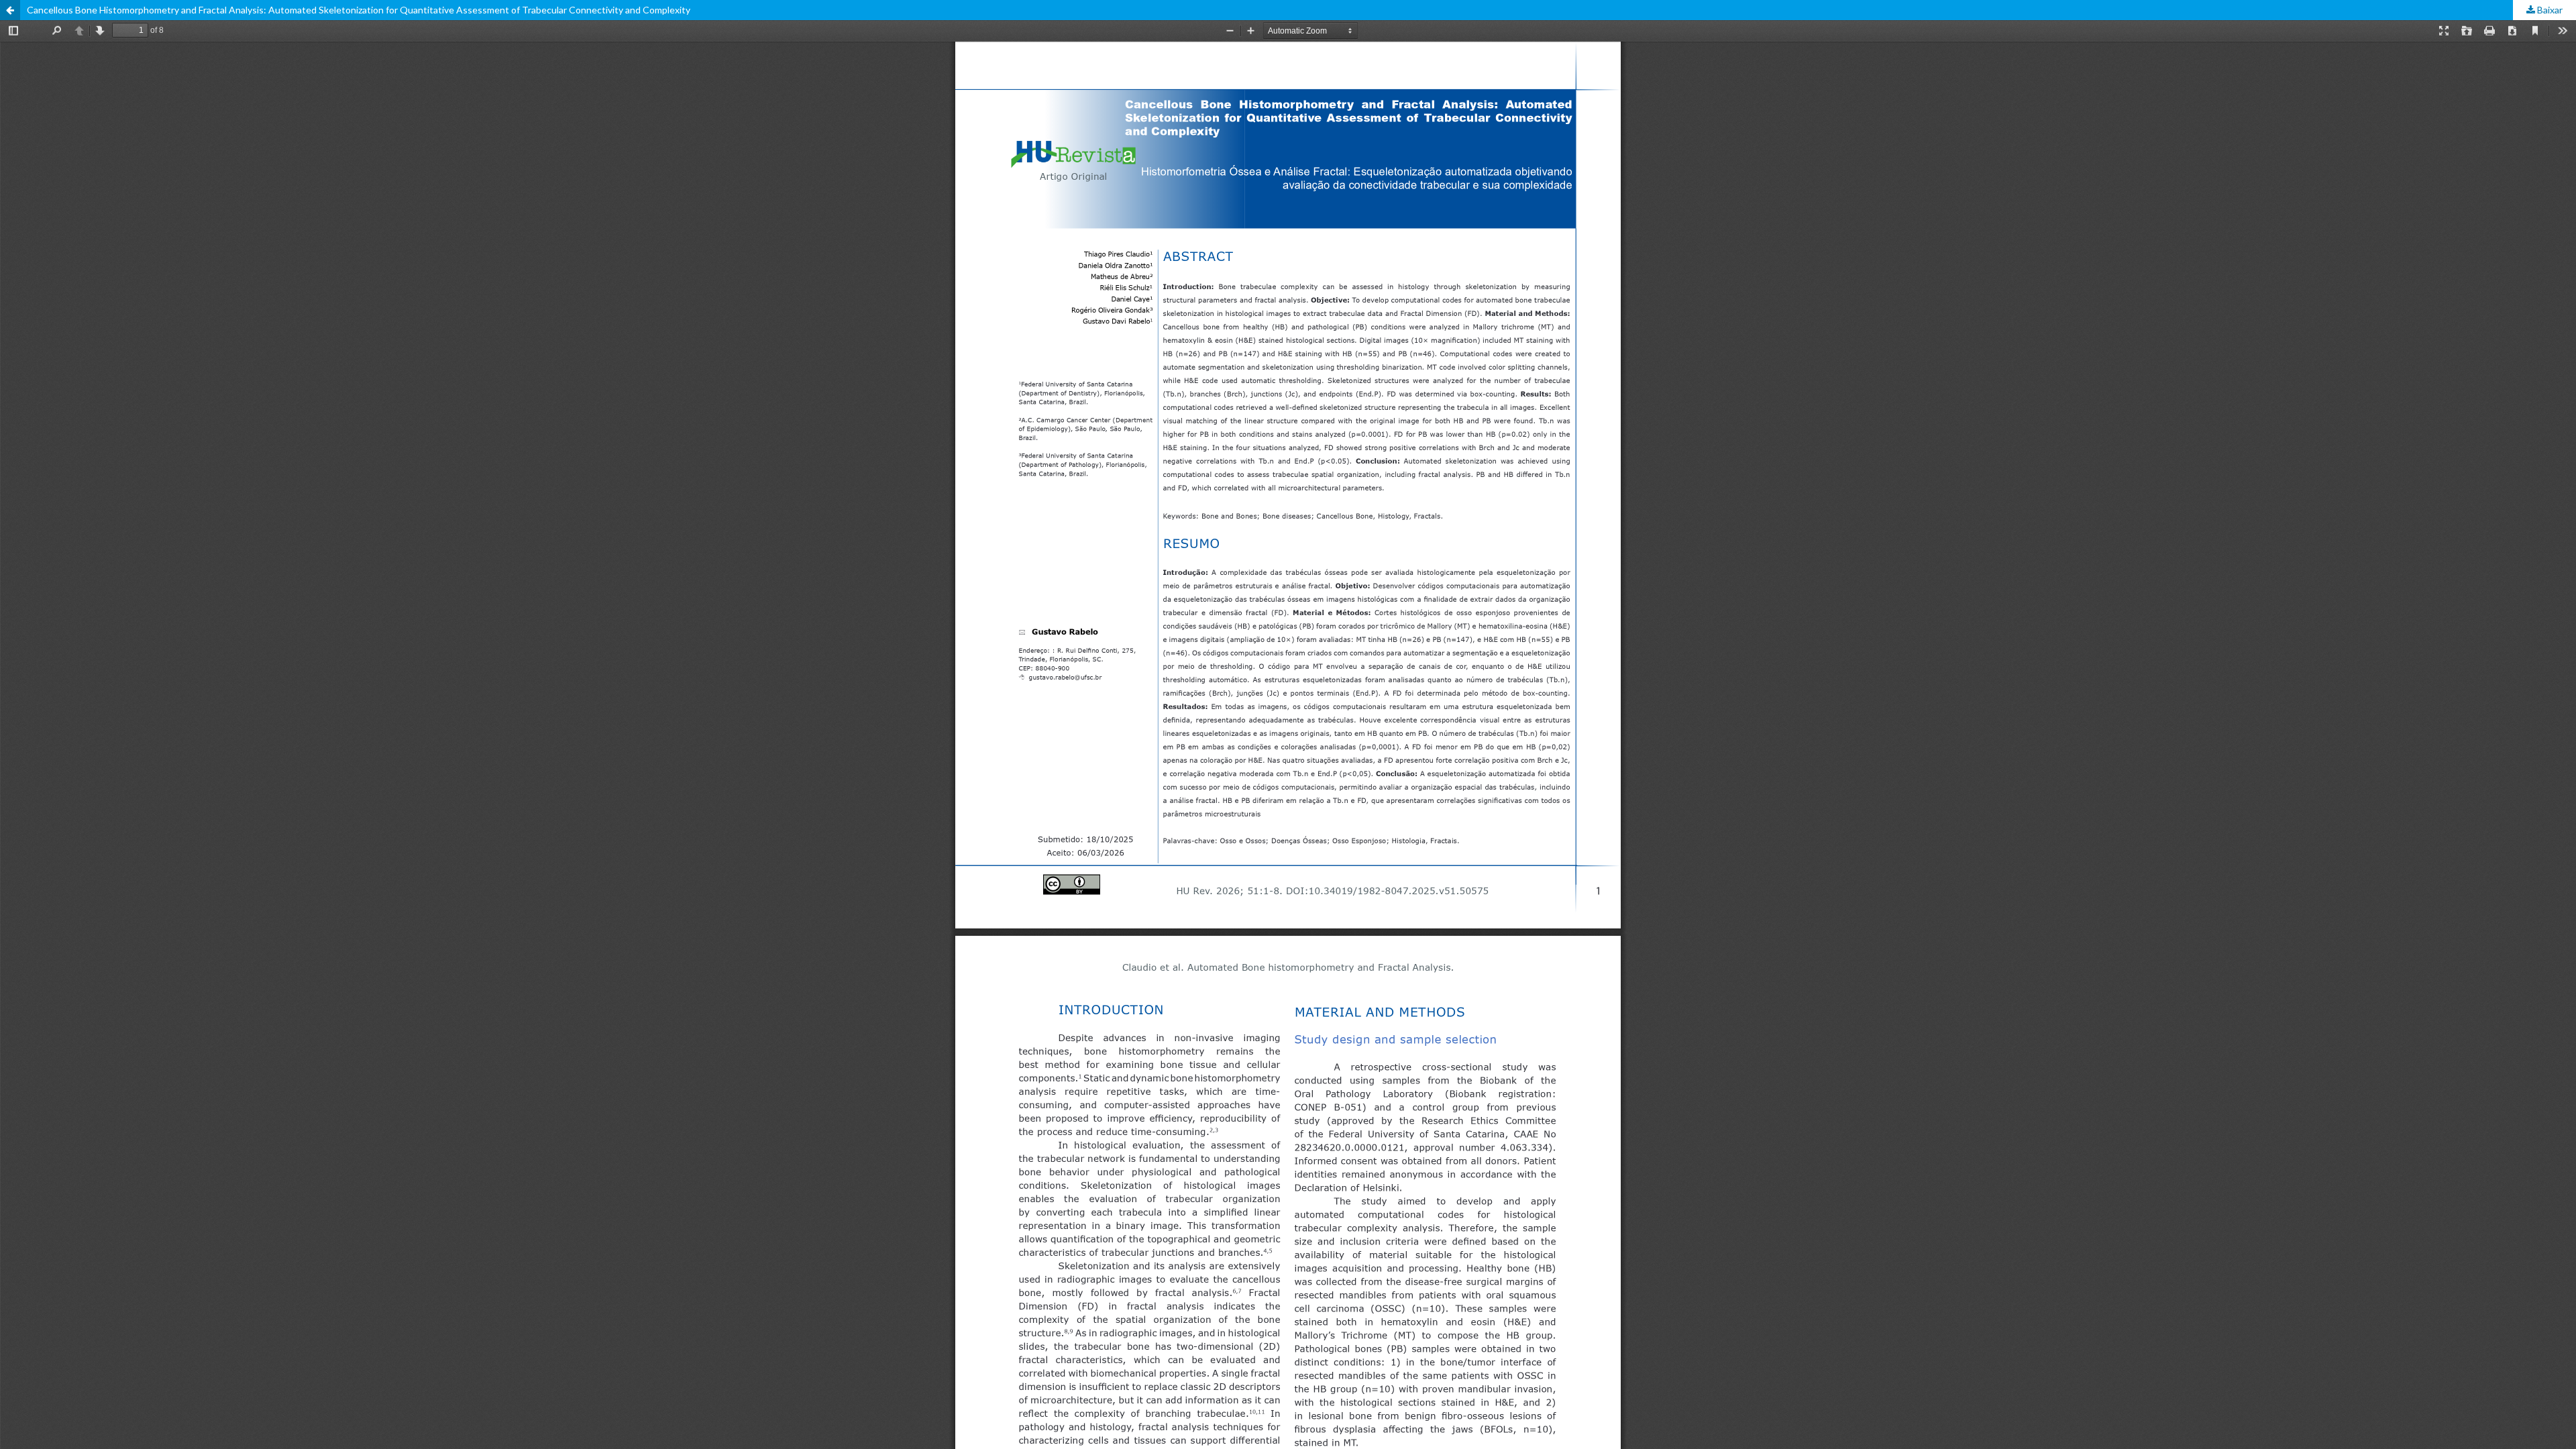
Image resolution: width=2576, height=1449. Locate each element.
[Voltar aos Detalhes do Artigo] (10, 10)
